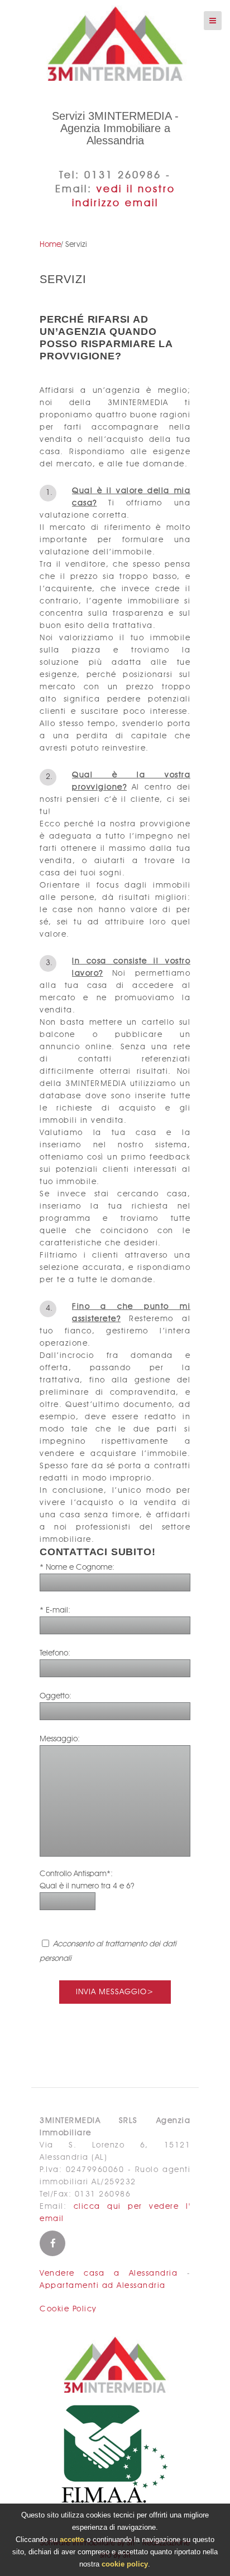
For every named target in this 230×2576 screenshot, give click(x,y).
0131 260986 (123, 176)
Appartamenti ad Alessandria (103, 2286)
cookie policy (125, 2564)
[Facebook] (52, 2243)
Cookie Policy (68, 2309)
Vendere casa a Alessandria (109, 2273)
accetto (72, 2540)
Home (50, 245)
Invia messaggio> (115, 1992)
